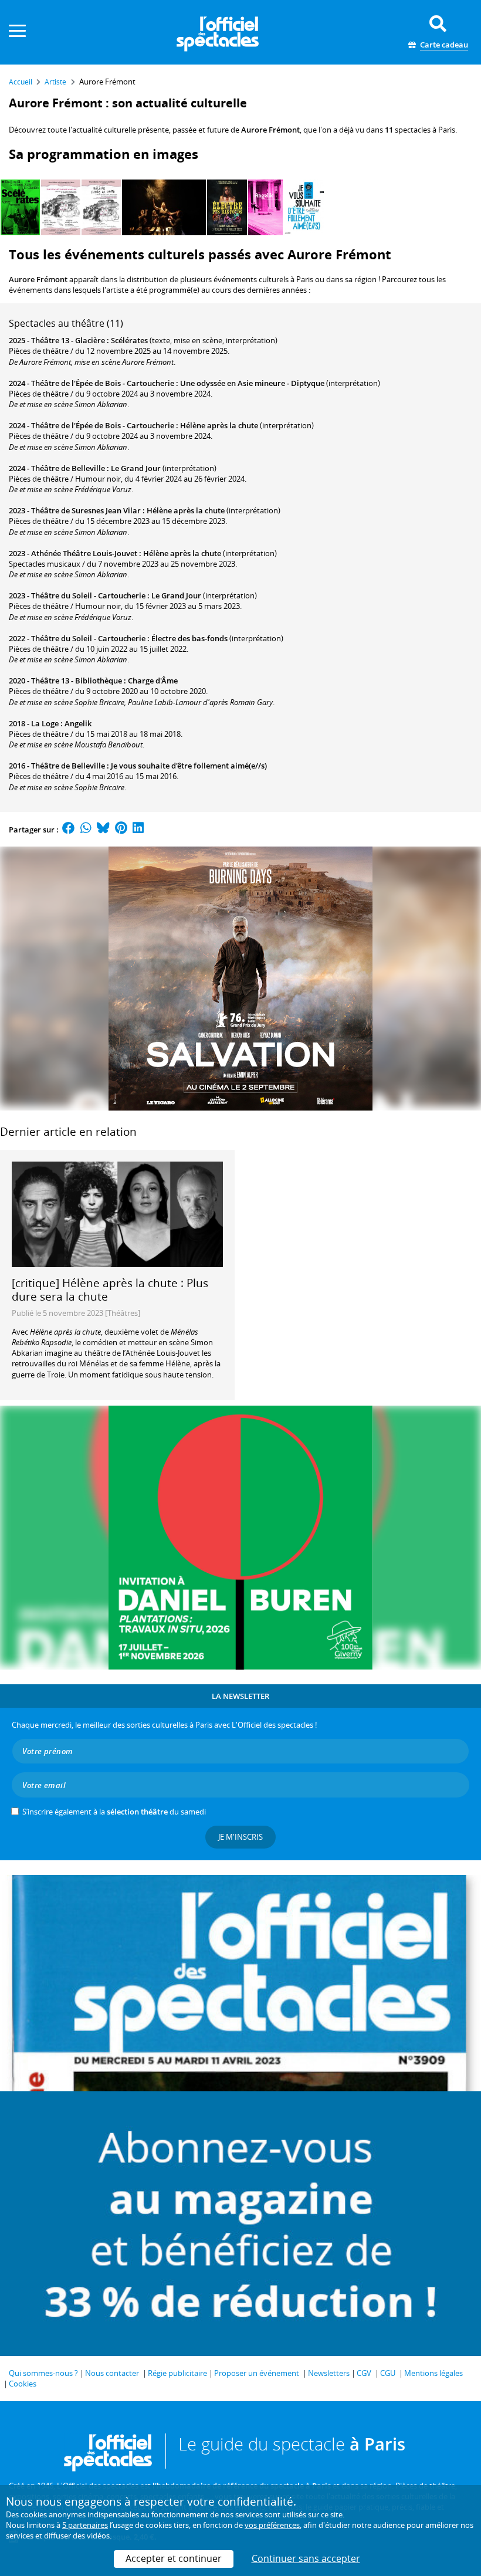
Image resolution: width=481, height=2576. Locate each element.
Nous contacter (112, 2373)
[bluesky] (103, 830)
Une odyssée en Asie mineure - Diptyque (252, 383)
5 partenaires (85, 2525)
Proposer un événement (257, 2373)
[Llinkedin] (138, 830)
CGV (364, 2373)
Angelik (78, 723)
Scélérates (129, 340)
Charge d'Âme (153, 681)
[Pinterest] (121, 830)
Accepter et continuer (174, 2558)
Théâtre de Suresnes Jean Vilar (86, 510)
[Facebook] (69, 830)
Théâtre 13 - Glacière (68, 340)
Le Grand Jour (136, 468)
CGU (388, 2373)
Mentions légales (433, 2373)
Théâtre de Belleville (68, 468)
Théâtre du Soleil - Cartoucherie (88, 595)
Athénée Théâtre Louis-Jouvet (84, 553)
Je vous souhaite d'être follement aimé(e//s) (189, 766)
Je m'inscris (240, 1837)
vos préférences (272, 2525)
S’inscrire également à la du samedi (114, 1812)
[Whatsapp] (86, 830)
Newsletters (329, 2373)
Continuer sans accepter (306, 2558)
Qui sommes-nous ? (43, 2373)
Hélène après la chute (219, 425)
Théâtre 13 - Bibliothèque (77, 681)
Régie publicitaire (177, 2373)
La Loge (45, 723)
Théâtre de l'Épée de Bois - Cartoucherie (103, 383)
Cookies (23, 2384)
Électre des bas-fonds (189, 638)
